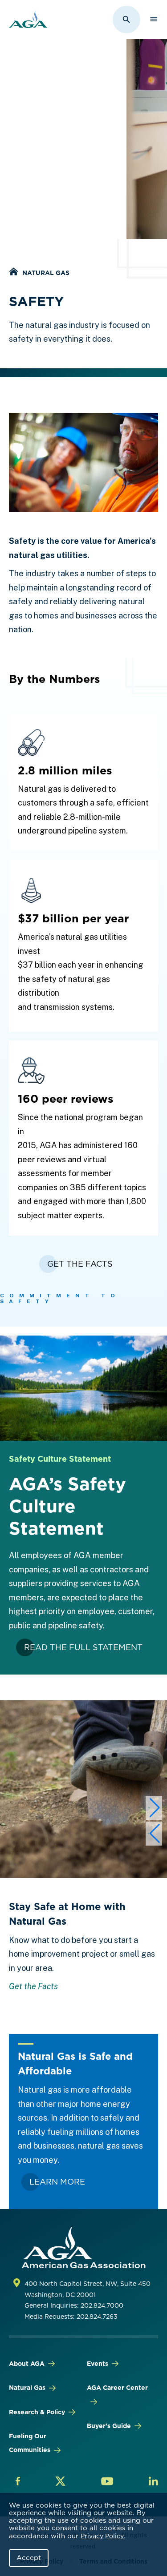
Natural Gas (46, 273)
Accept (29, 2558)
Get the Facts (33, 1986)
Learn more (57, 2182)
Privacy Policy (102, 2536)
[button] (154, 1808)
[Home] (13, 273)
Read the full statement (83, 1647)
